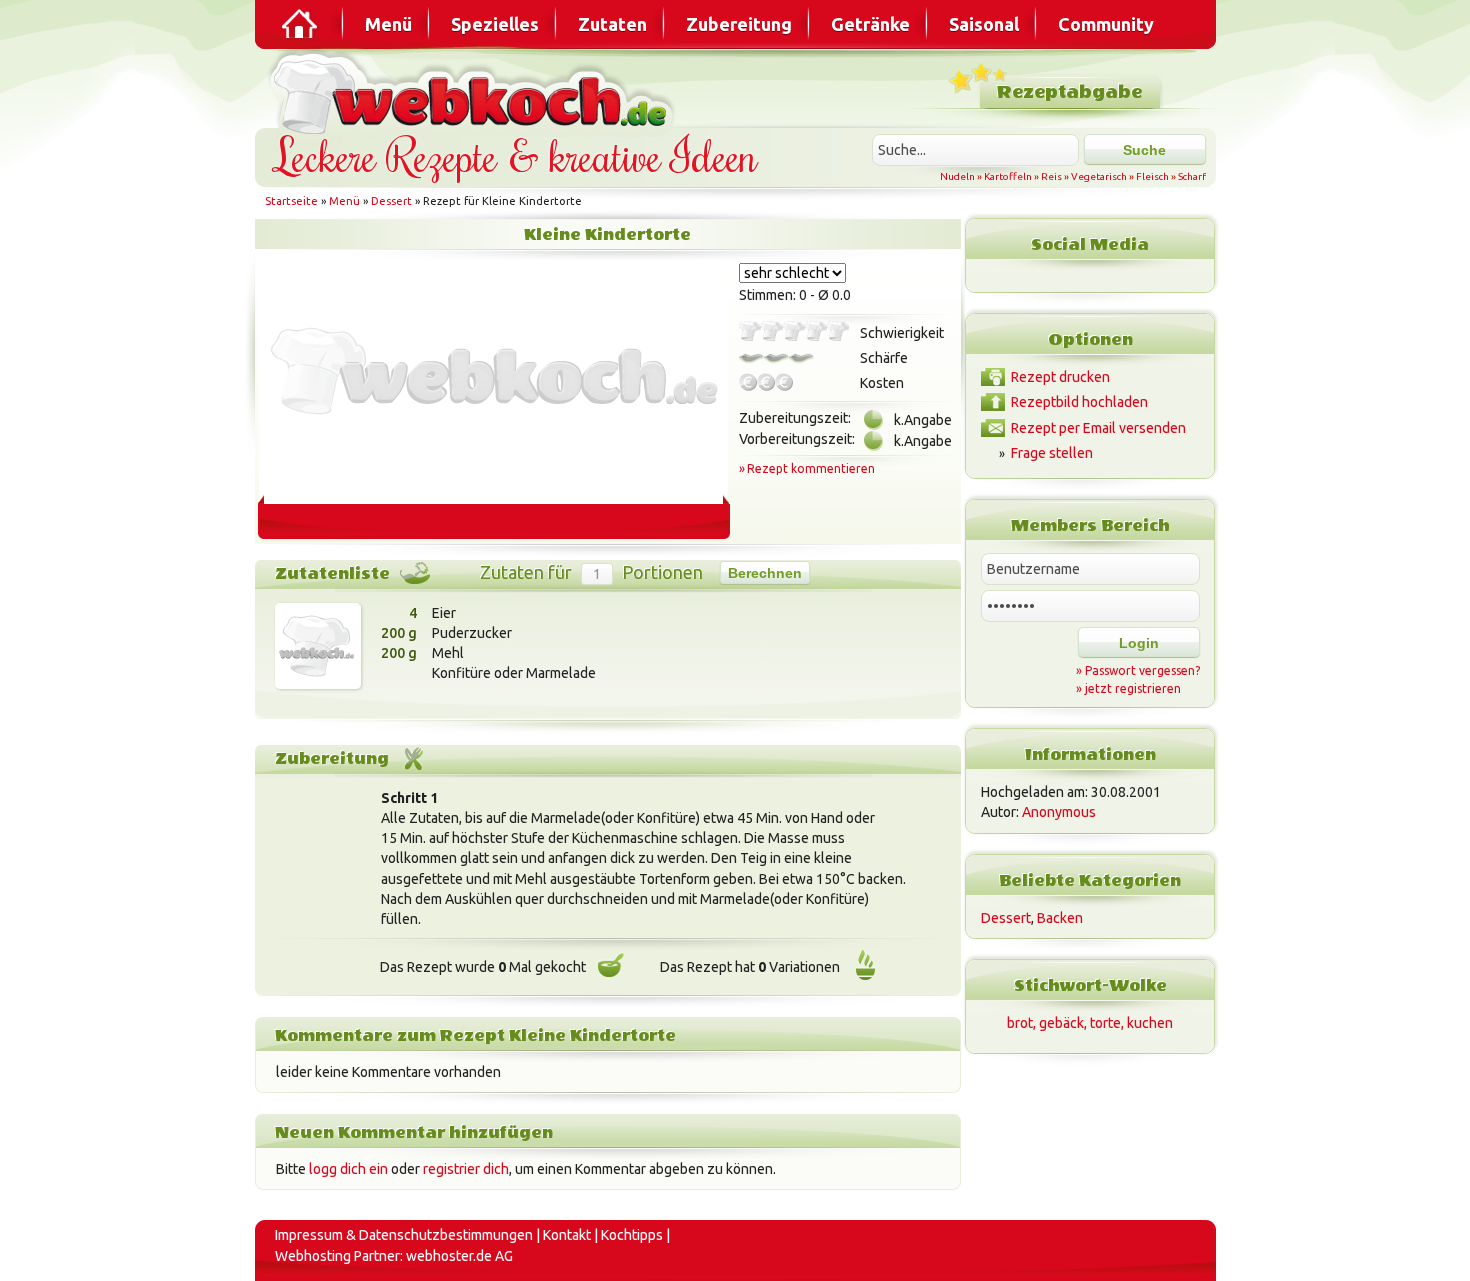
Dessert (391, 201)
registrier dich (466, 1169)
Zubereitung (739, 24)
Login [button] (1139, 643)
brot (1020, 1023)
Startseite (291, 201)
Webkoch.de (475, 91)
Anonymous (1059, 812)
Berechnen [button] (765, 573)
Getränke (870, 24)
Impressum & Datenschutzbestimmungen (404, 1235)
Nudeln (957, 176)
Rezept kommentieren (811, 468)
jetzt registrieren (1133, 688)
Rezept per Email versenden (1098, 428)
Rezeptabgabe (1069, 92)
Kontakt (567, 1235)
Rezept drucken (1060, 377)
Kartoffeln (1008, 176)
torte (1105, 1023)
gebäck (1061, 1023)
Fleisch (1152, 176)
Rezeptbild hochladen (1079, 402)
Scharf (1192, 176)
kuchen (1150, 1023)
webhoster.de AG (459, 1256)
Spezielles (495, 24)
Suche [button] (1144, 150)
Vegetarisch (1099, 176)
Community (1106, 24)
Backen (1060, 918)
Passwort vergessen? (1142, 670)
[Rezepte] (301, 24)
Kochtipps (632, 1235)
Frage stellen (1052, 453)
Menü (388, 24)
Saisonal (984, 24)
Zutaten (612, 24)
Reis (1051, 176)
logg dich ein (348, 1169)
